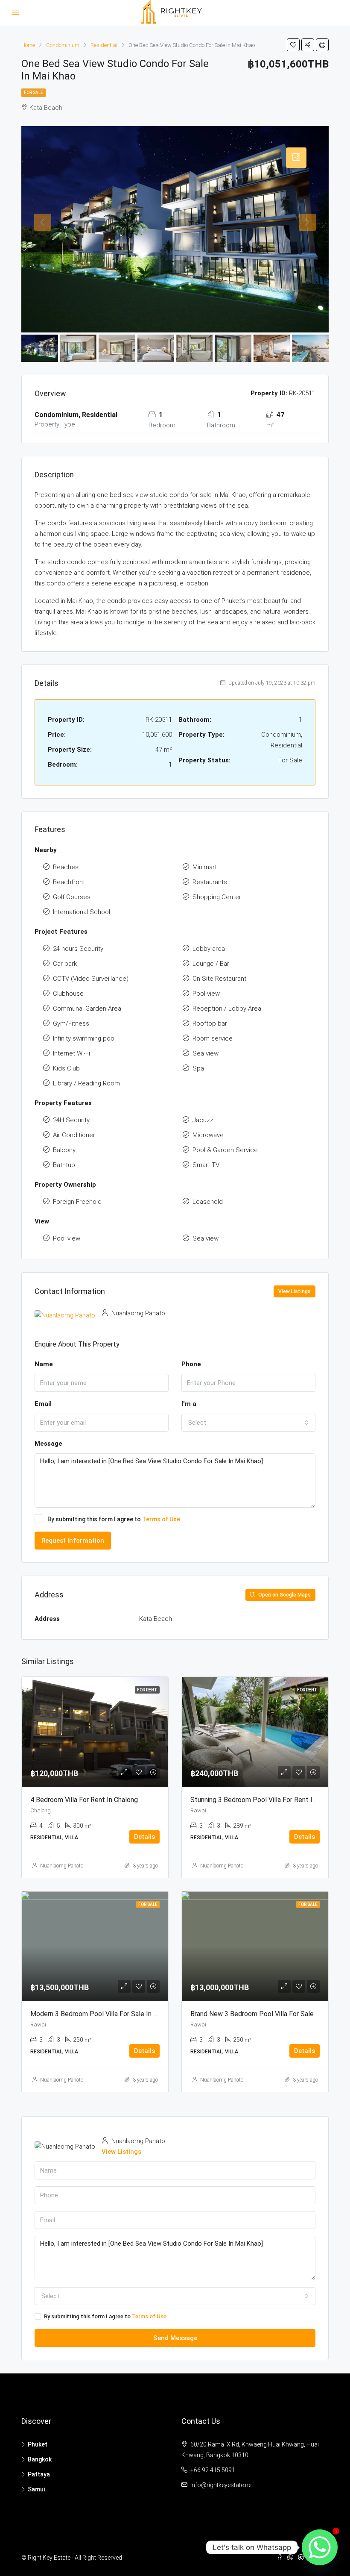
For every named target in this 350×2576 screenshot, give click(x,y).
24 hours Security (78, 949)
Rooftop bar (210, 1023)
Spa (198, 1068)
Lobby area (209, 949)
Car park (65, 964)
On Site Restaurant (219, 979)
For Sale (34, 93)
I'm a (189, 1404)
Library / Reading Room (86, 1083)
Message (48, 1444)
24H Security (71, 1120)
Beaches (66, 867)
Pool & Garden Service (225, 1150)
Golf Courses (72, 897)
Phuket (38, 2444)
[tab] (296, 158)
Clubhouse (68, 994)
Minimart (205, 867)
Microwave (208, 1135)
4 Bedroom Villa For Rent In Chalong (84, 1800)
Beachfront (69, 882)
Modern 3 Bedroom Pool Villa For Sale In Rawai (101, 2014)
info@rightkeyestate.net (222, 2485)
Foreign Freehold (77, 1202)
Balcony (64, 1150)
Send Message (175, 2338)
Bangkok (40, 2459)
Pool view (206, 994)
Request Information (73, 1541)
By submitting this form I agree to (114, 1519)
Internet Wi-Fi (71, 1053)
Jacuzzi (204, 1120)
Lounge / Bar (211, 964)
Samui (36, 2489)
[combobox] (248, 1423)
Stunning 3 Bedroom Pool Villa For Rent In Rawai (263, 1800)
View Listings (295, 1291)
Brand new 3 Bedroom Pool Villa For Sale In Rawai (265, 2014)
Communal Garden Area (87, 1009)
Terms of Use (161, 1519)
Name (44, 1364)
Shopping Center (217, 897)
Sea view (206, 1053)
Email (43, 1404)
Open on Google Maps (284, 1595)
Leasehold (208, 1202)
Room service (213, 1038)
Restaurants (210, 882)
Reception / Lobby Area (227, 1009)
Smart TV (206, 1165)
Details (144, 1837)
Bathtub (64, 1165)
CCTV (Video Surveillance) (91, 979)
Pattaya (39, 2474)
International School (82, 912)
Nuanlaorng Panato (62, 1866)
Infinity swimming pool (84, 1038)
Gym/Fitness (71, 1023)
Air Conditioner (74, 1135)
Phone (191, 1364)
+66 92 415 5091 (213, 2470)
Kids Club (66, 1068)
